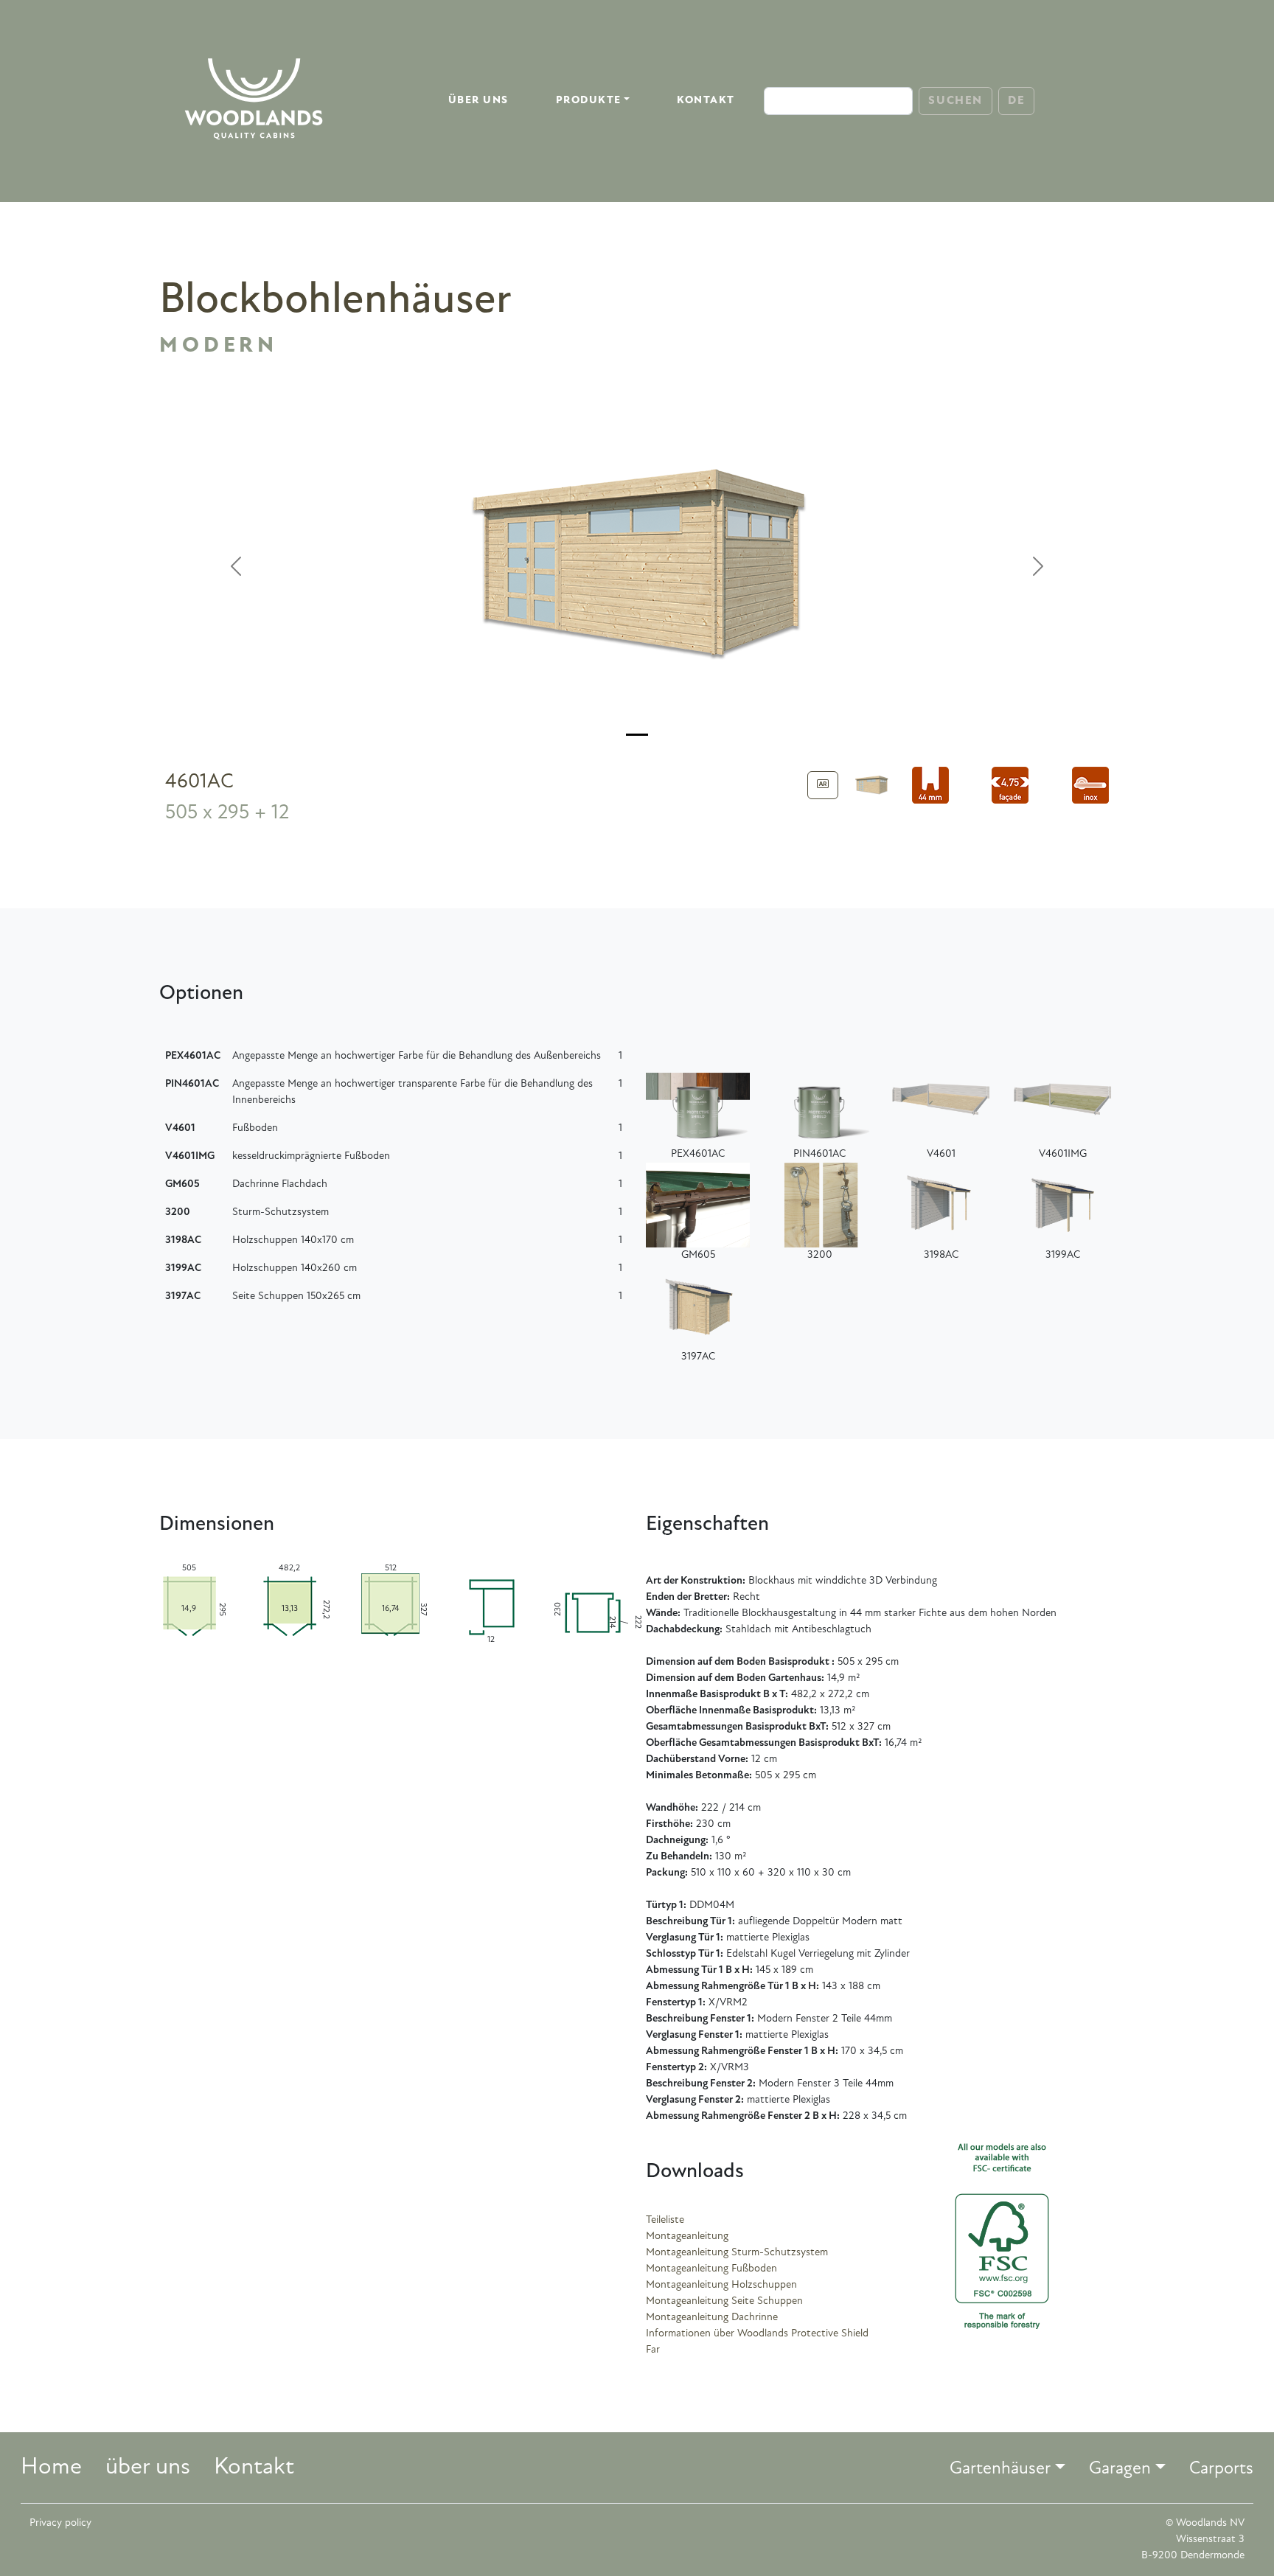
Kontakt (706, 101)
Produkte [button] (589, 101)
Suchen (955, 101)
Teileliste (665, 2220)
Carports (1221, 2469)
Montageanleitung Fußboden (711, 2269)
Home (51, 2468)
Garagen (1120, 2469)
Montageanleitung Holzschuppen (721, 2285)
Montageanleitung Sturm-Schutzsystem (737, 2253)
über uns (478, 101)
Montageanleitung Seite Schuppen (724, 2301)
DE (1016, 101)
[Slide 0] (637, 735)
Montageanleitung (687, 2236)
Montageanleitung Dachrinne (712, 2318)
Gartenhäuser (1000, 2469)
